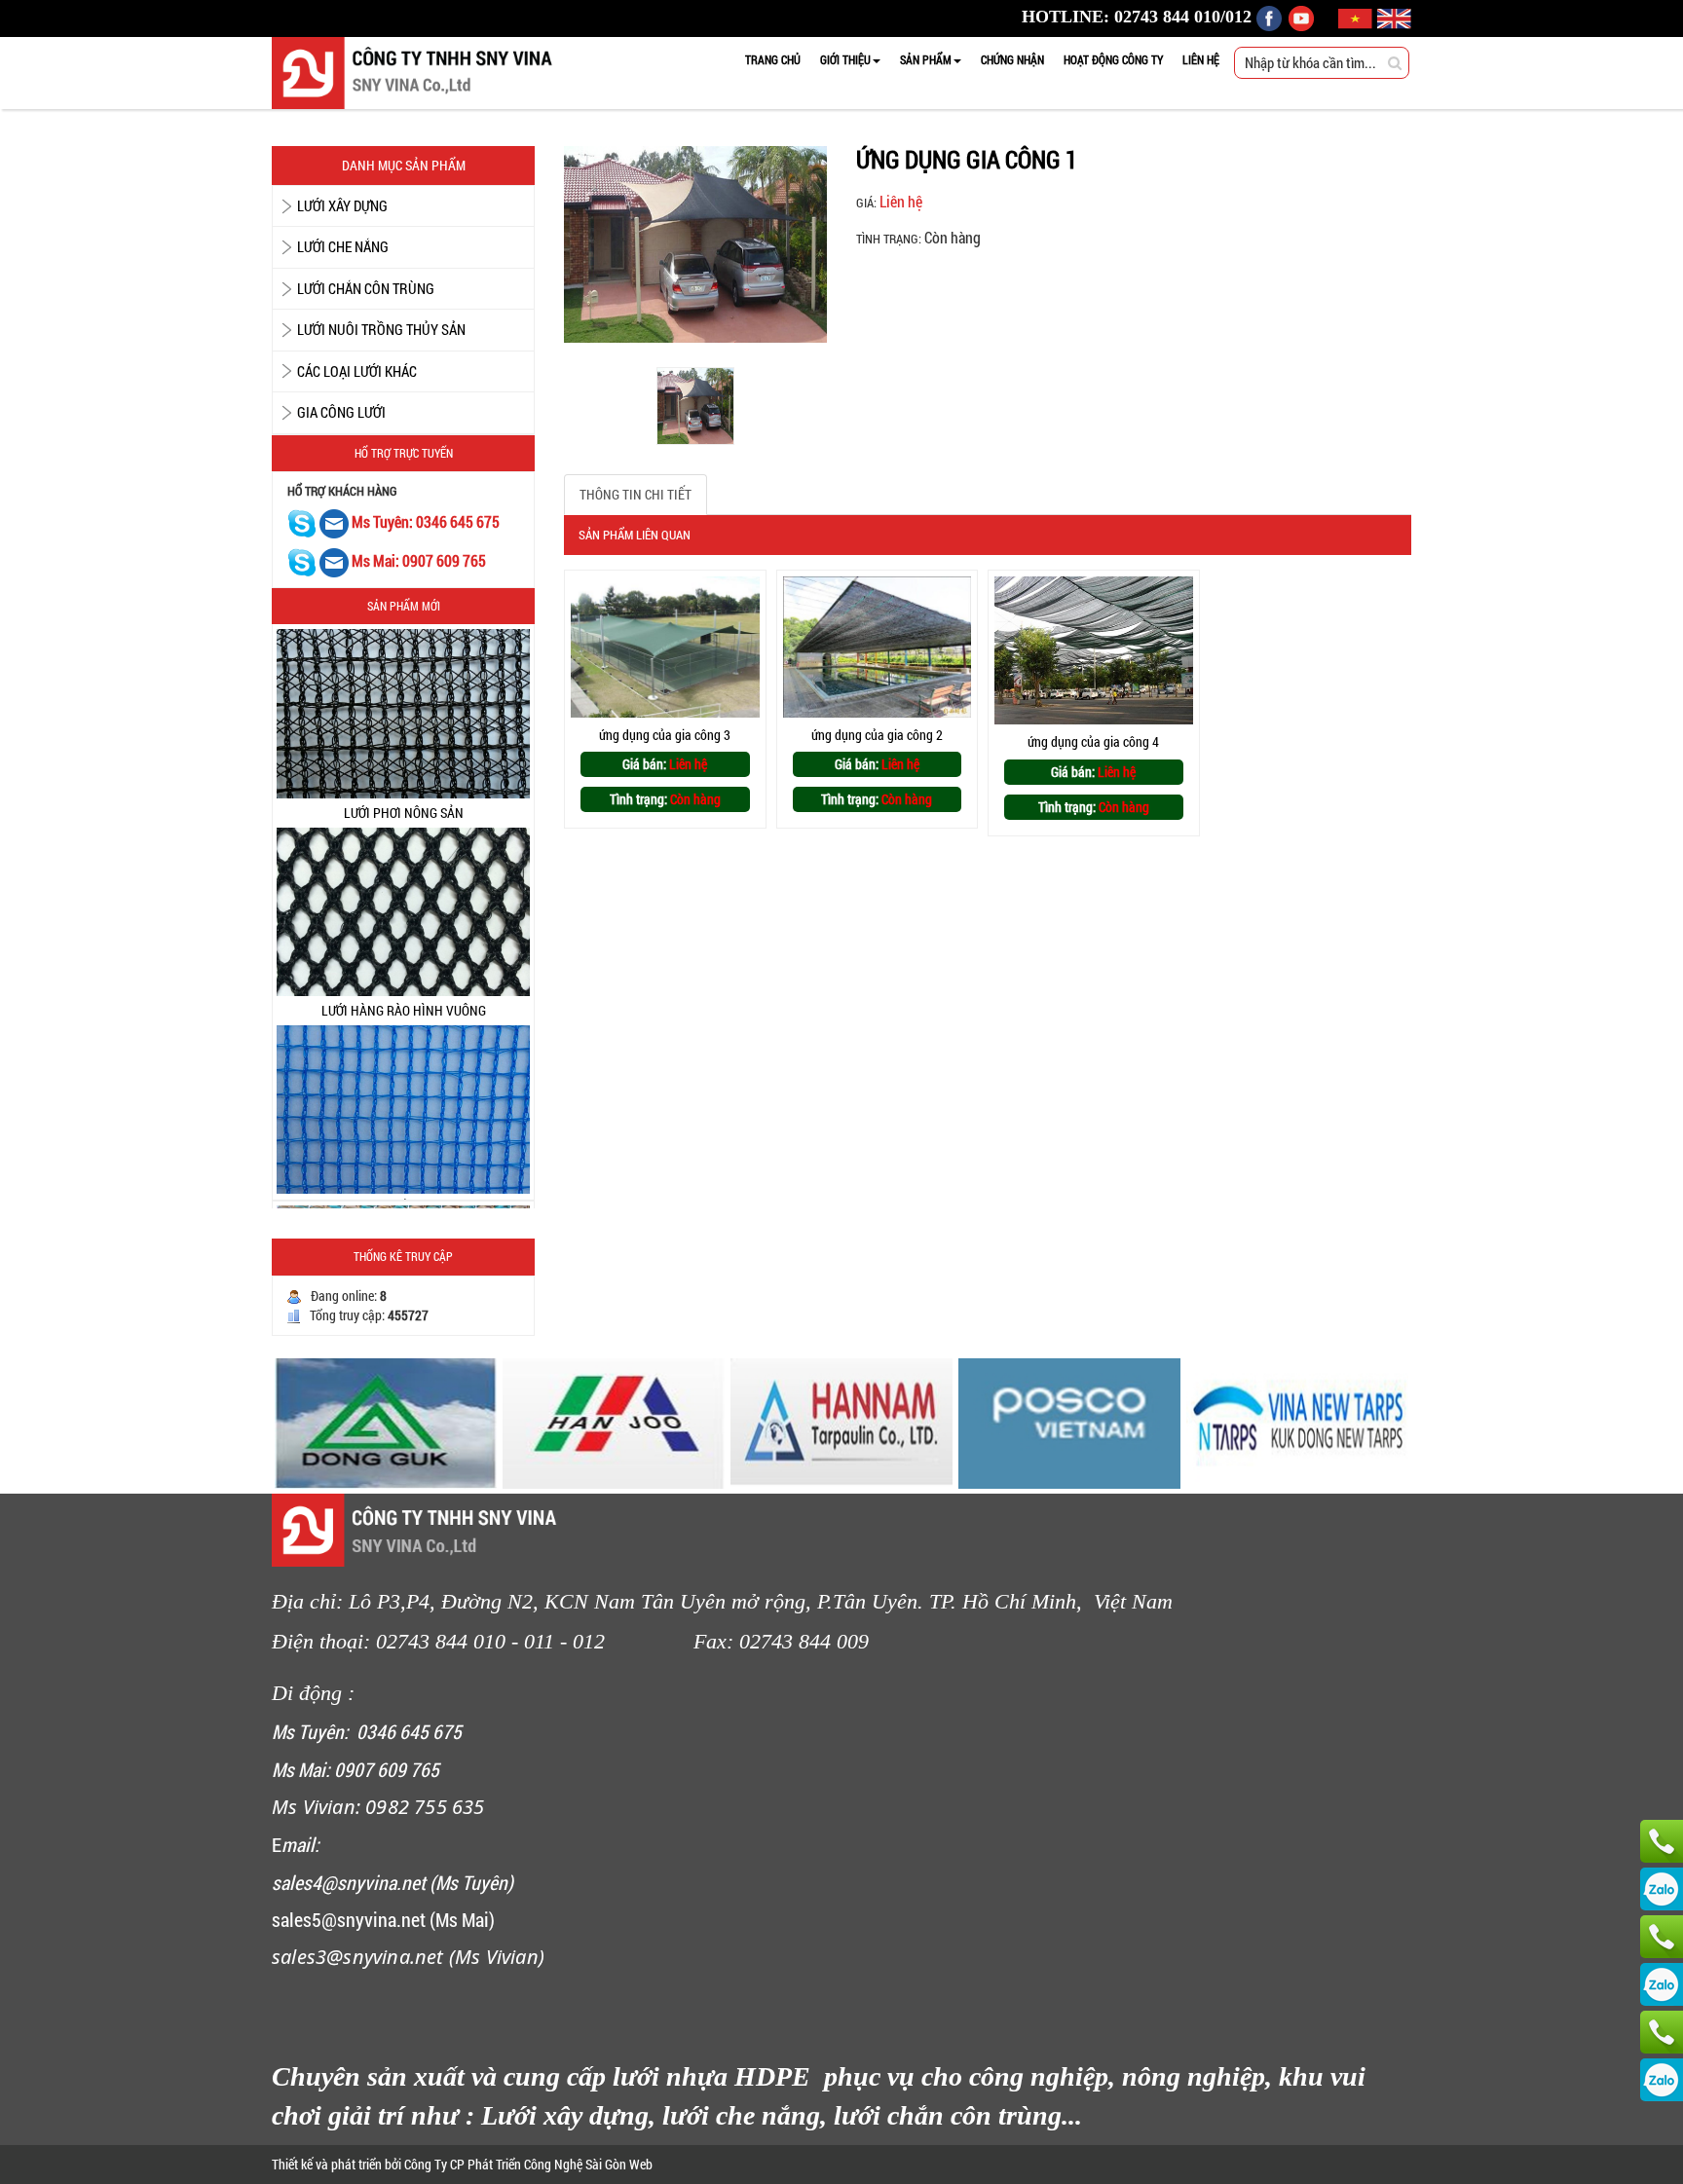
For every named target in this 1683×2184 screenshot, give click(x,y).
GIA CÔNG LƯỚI (341, 412)
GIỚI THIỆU (845, 59)
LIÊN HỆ (1201, 59)
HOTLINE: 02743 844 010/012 (1137, 17)
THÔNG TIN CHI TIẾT (636, 494)
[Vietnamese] (1358, 17)
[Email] (336, 522)
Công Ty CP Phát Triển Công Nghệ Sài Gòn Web (527, 2164)
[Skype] (302, 522)
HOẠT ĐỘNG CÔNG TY (1113, 59)
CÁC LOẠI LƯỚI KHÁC (357, 371)
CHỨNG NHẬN (1012, 59)
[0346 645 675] (1662, 1937)
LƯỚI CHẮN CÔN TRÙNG (366, 288)
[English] (1394, 17)
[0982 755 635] (1662, 2032)
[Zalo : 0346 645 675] (1662, 1984)
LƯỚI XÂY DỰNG (342, 205)
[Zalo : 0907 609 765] (1662, 1889)
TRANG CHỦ (773, 59)
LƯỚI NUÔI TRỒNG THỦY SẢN (381, 329)
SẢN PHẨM (926, 59)
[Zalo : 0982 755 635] (1662, 2080)
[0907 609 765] (1662, 1841)
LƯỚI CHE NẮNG (343, 246)
